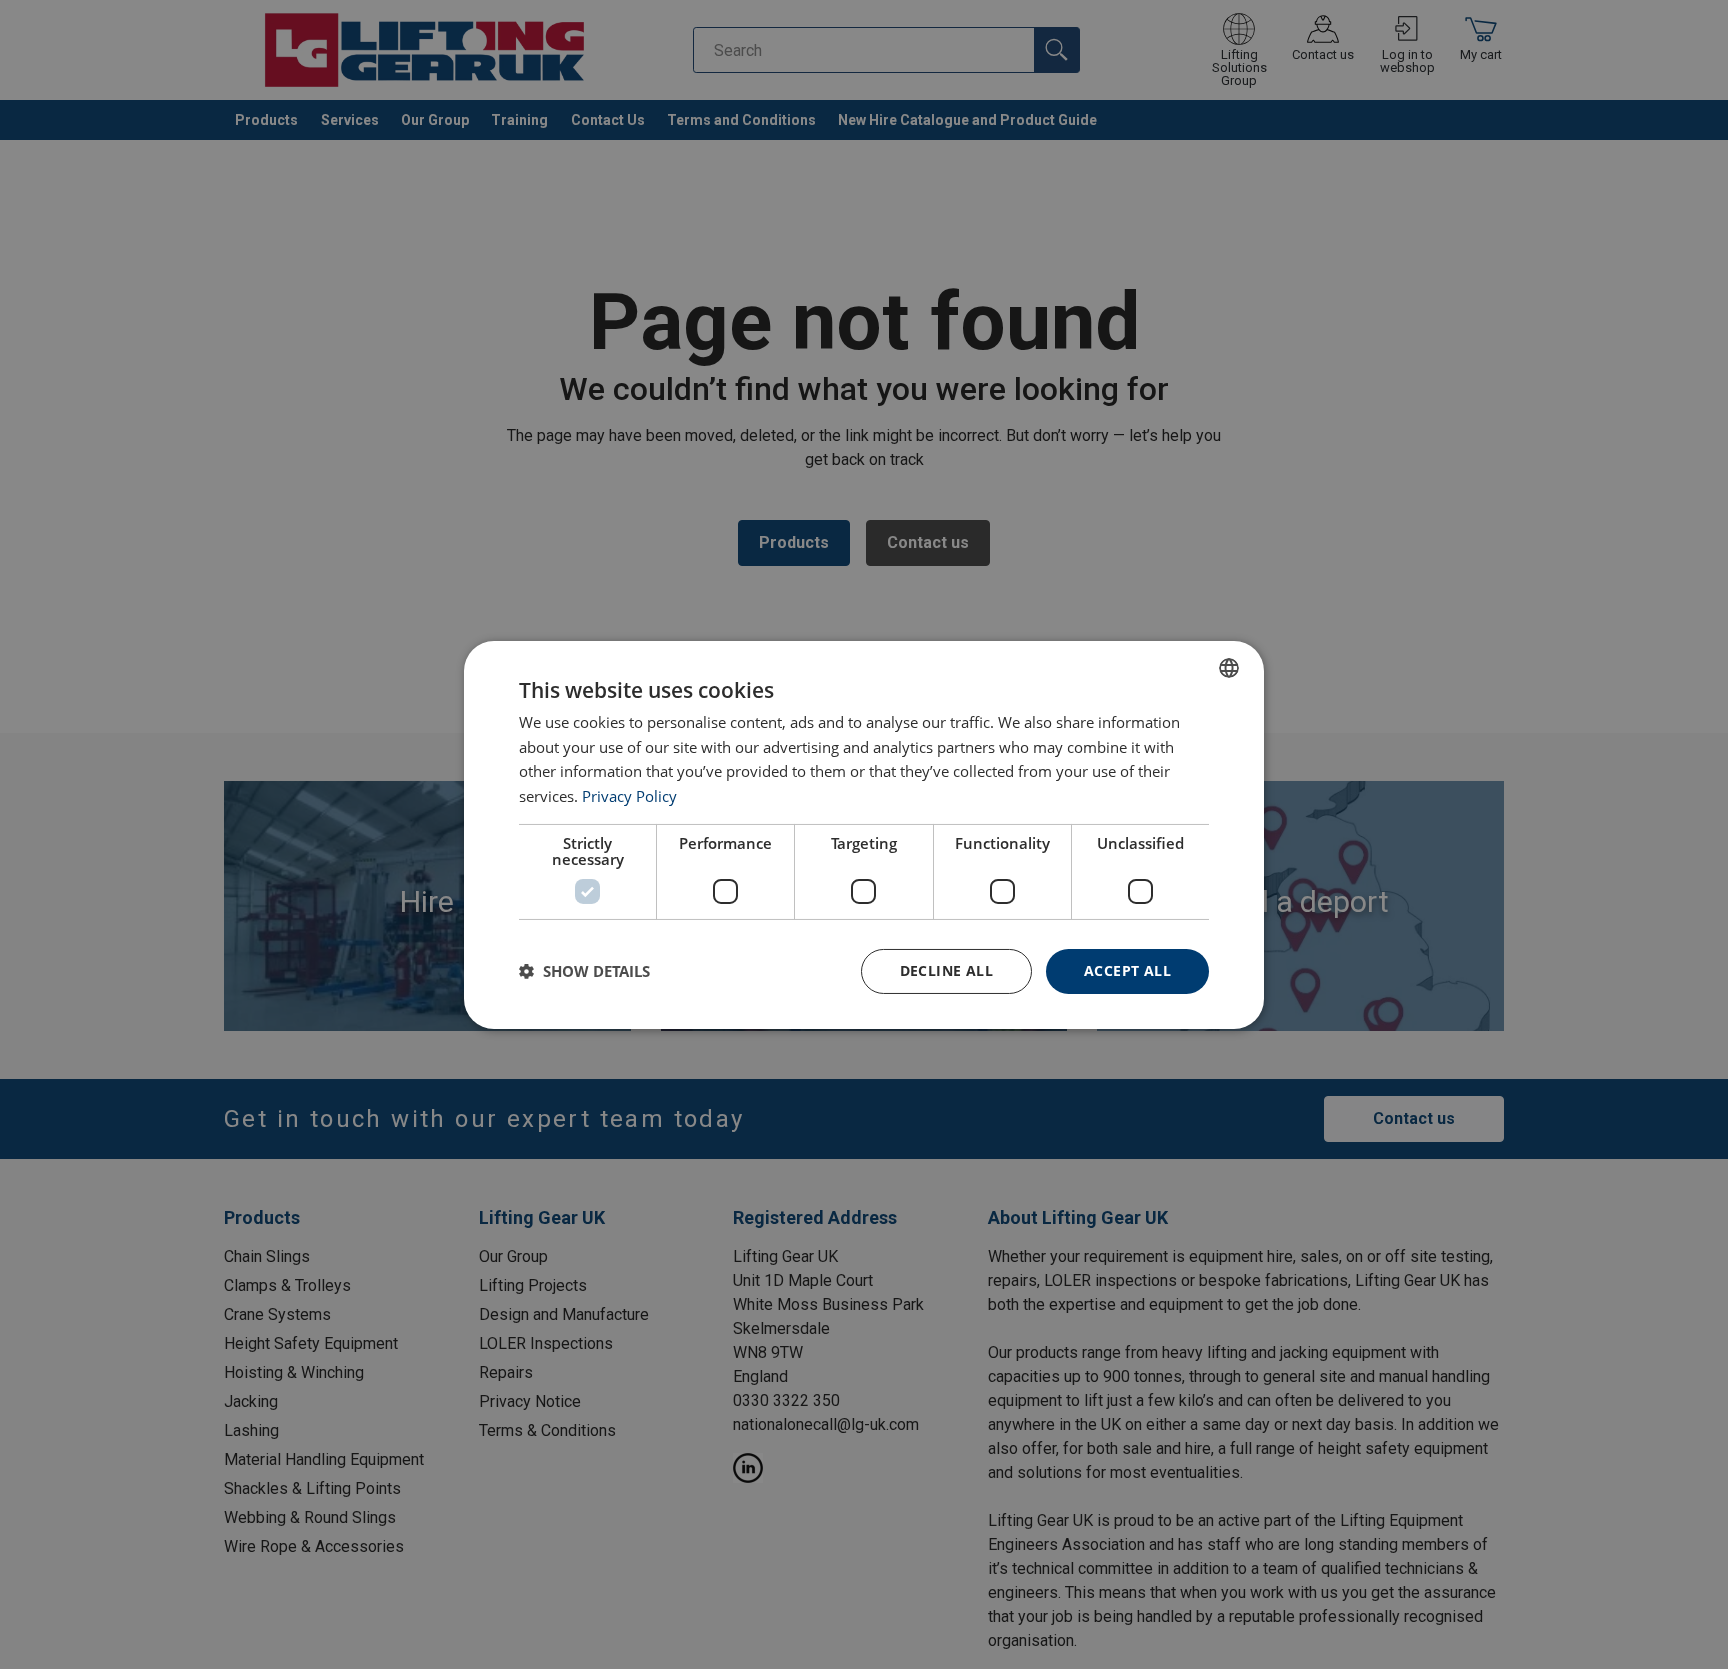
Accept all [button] (1127, 970)
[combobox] (1229, 667)
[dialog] (864, 834)
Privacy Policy (629, 796)
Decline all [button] (946, 970)
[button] (584, 971)
